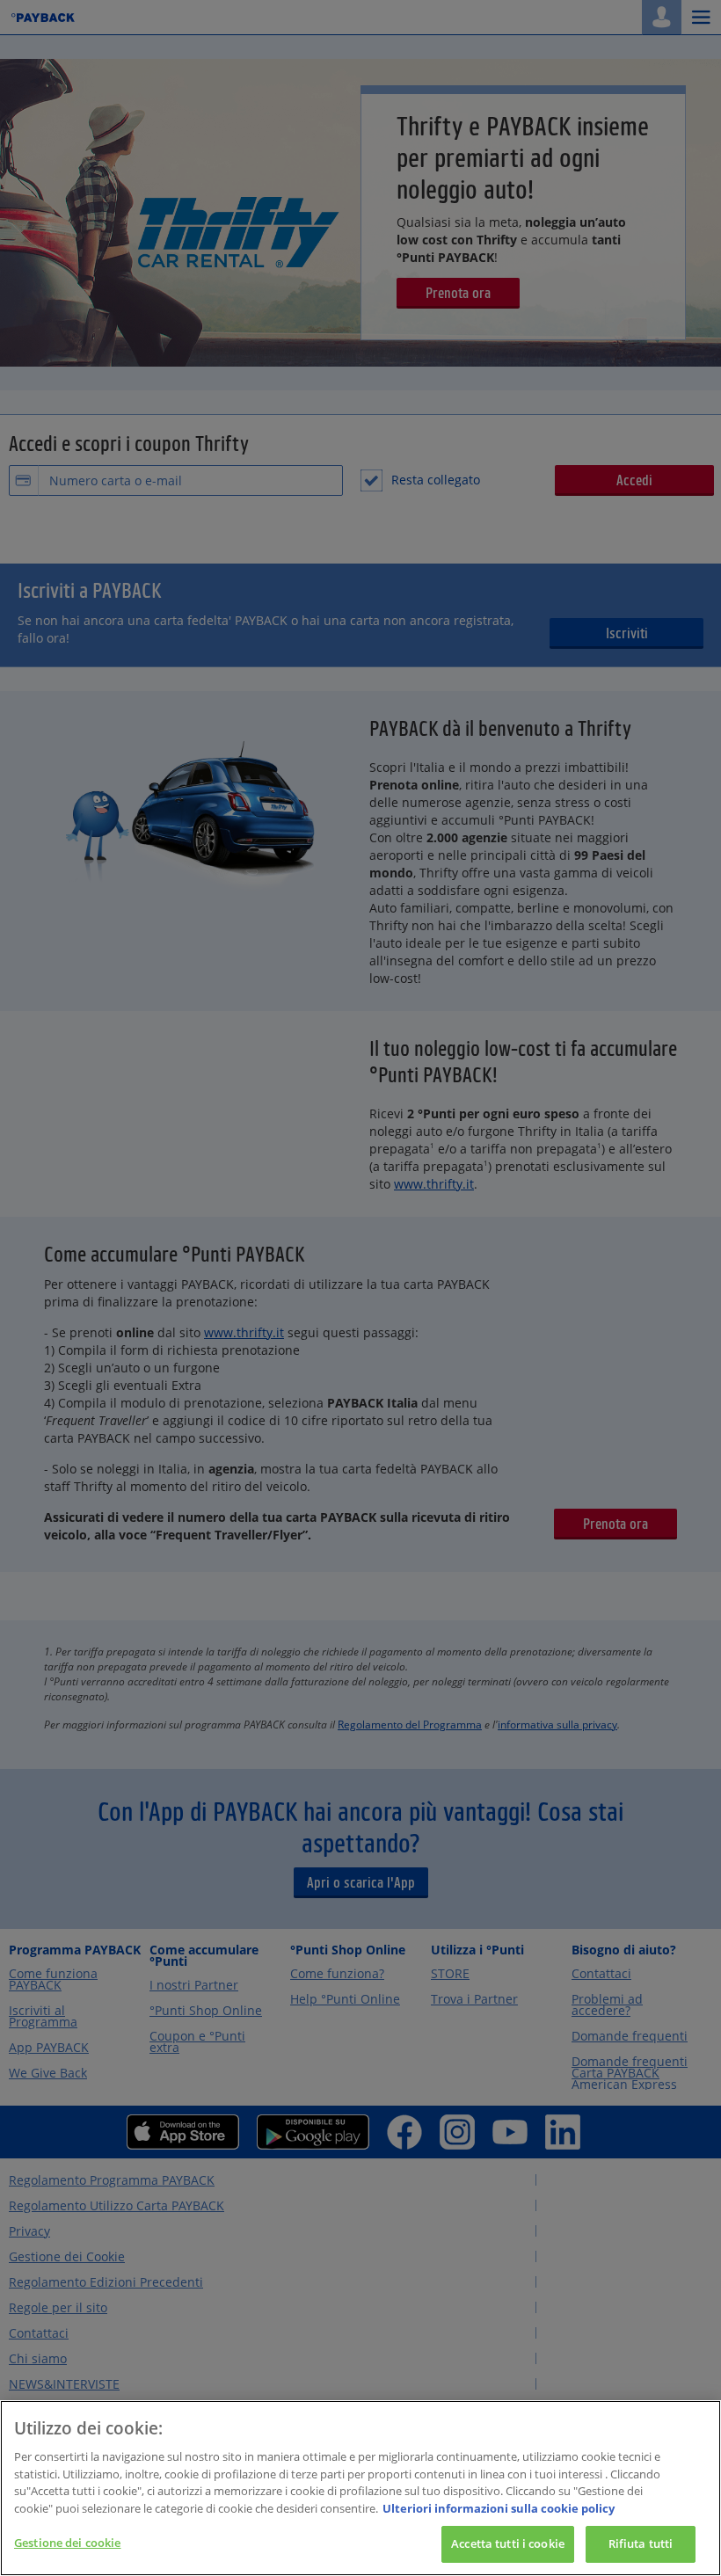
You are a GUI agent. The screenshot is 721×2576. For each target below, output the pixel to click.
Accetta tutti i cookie (508, 2543)
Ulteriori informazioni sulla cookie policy (499, 2508)
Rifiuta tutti (641, 2543)
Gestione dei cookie (67, 2543)
